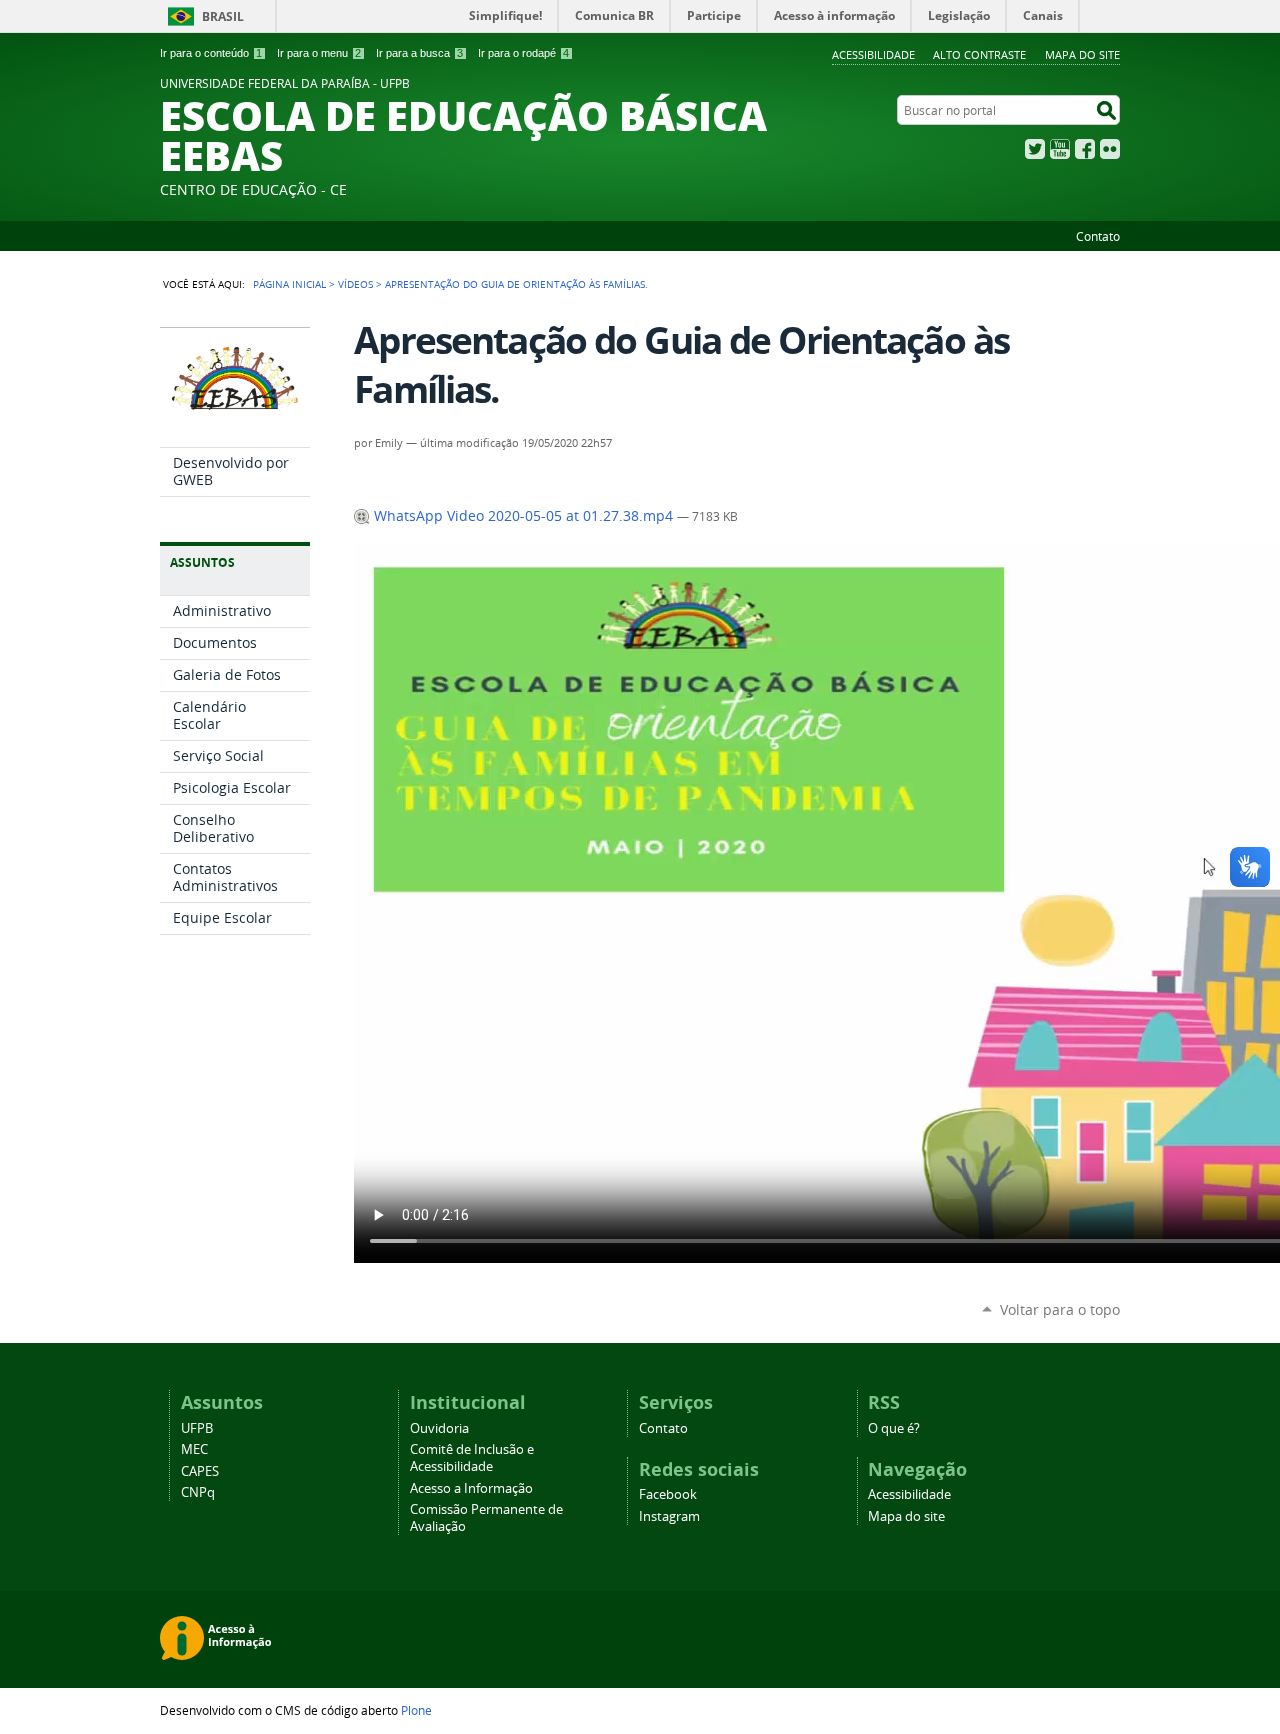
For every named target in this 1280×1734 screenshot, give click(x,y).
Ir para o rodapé (523, 53)
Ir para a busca (419, 53)
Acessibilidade (873, 54)
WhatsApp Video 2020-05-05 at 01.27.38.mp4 (523, 516)
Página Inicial (289, 284)
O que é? (894, 1428)
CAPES (200, 1471)
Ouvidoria (439, 1428)
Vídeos (355, 284)
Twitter (1035, 149)
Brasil (223, 16)
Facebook (1085, 149)
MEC (194, 1449)
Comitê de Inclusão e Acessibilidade (472, 1458)
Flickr (1110, 149)
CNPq (198, 1492)
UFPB (197, 1428)
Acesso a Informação (471, 1488)
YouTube (1060, 149)
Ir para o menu (319, 53)
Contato (1098, 236)
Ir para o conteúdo (211, 53)
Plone (416, 1710)
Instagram (669, 1516)
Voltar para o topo (1060, 1309)
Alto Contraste (979, 54)
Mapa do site (1082, 54)
